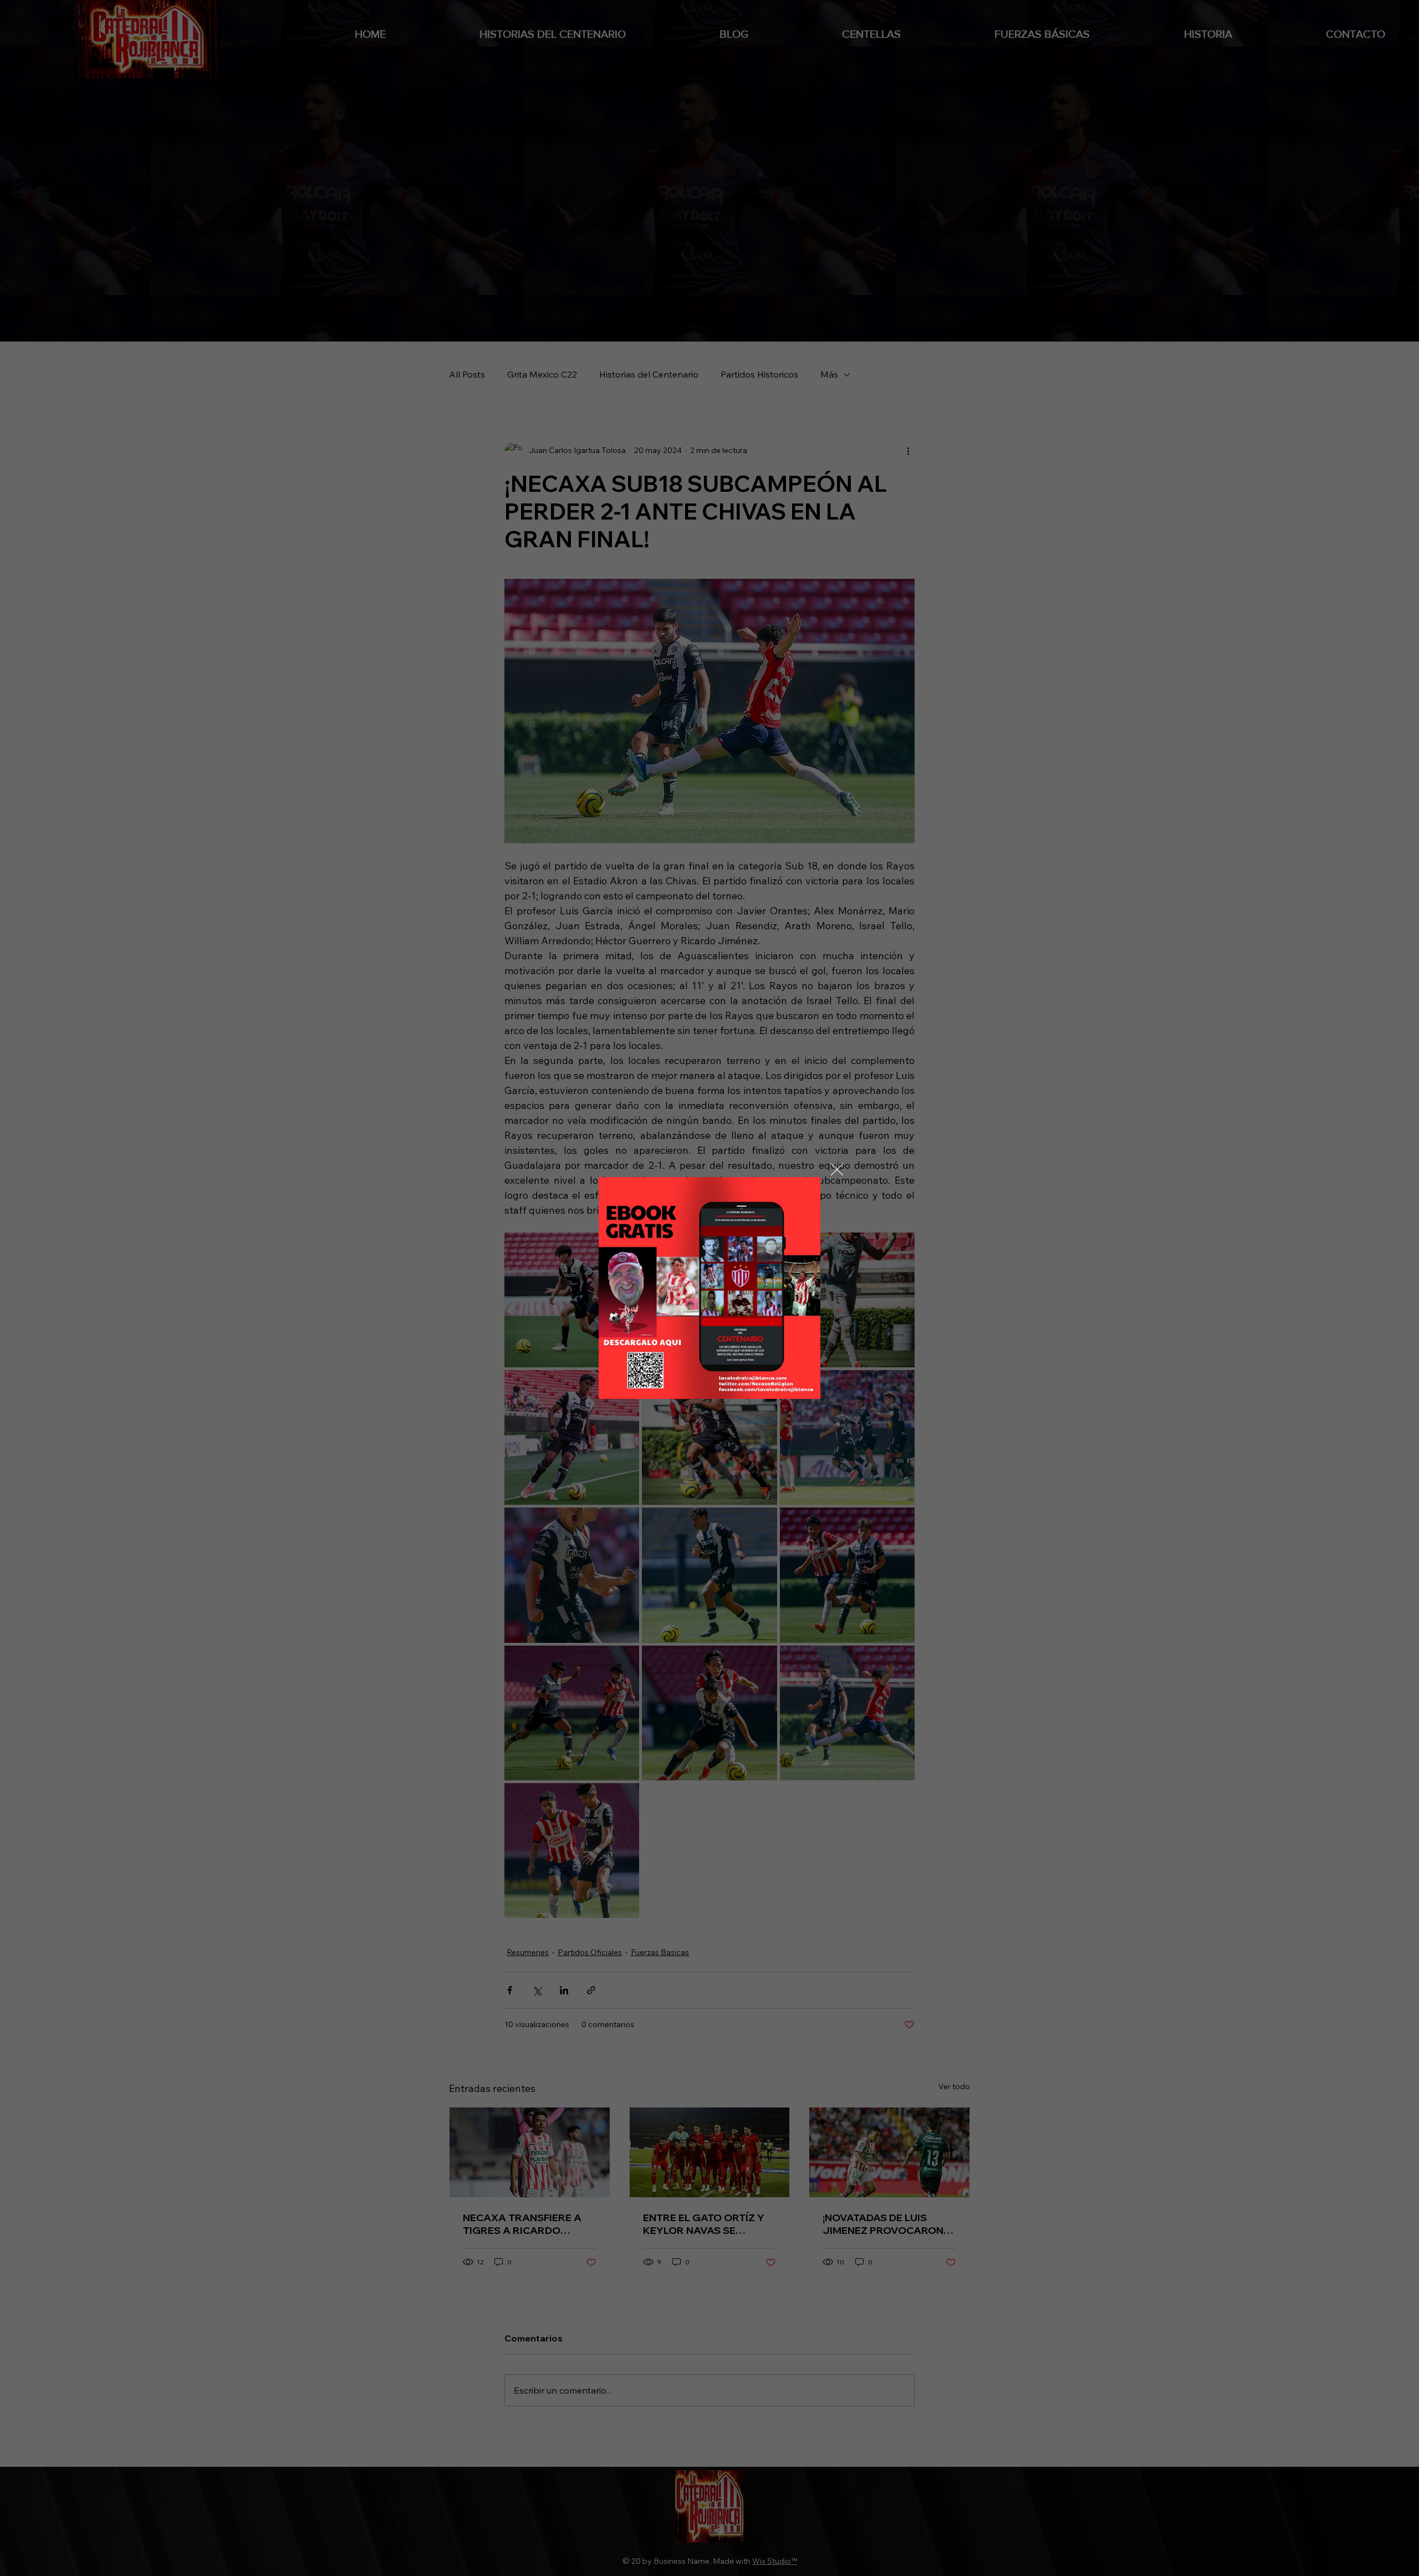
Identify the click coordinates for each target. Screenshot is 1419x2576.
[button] (837, 1170)
